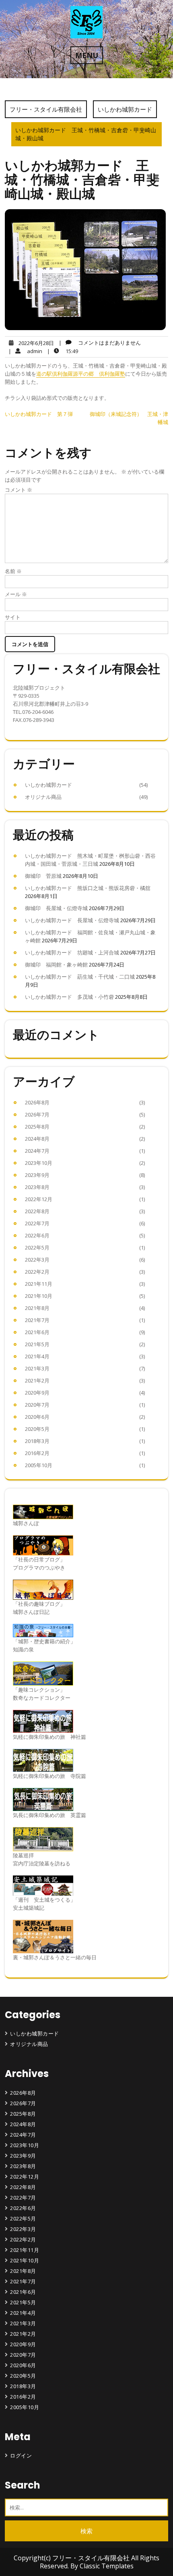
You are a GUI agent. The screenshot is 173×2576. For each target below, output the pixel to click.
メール (16, 594)
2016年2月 (37, 1453)
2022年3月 (37, 1260)
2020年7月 (37, 1405)
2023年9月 (37, 1175)
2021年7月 (37, 1320)
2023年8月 (37, 1187)
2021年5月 (37, 1344)
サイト (13, 617)
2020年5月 (37, 1429)
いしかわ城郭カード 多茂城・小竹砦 (69, 997)
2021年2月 (37, 1381)
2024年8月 (37, 1139)
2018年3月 (37, 1441)
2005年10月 (39, 1465)
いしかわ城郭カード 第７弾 (39, 414)
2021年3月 (37, 1368)
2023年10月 (39, 1163)
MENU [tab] (87, 55)
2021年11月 (39, 1284)
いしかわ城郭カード (125, 109)
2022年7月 (37, 1223)
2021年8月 (37, 1308)
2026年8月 (37, 1102)
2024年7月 (37, 1151)
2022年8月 (37, 1211)
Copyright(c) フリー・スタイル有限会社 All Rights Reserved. (86, 2562)
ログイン (21, 2455)
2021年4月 (37, 1356)
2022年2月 (37, 1272)
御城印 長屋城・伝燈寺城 (56, 908)
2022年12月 (39, 1199)
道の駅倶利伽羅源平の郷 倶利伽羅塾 (81, 374)
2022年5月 (37, 1247)
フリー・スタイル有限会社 (46, 109)
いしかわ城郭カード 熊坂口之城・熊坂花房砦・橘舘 (88, 888)
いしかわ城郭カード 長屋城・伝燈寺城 (72, 920)
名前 (13, 571)
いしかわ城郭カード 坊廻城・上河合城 (72, 952)
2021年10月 (39, 1296)
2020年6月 (37, 1417)
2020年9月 (37, 1393)
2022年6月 (37, 1235)
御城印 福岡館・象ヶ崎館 (56, 965)
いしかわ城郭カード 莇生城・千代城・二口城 (80, 977)
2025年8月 (37, 1127)
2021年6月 (37, 1332)
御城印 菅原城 (43, 876)
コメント (19, 490)
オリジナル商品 (43, 797)
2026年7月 (37, 1114)
